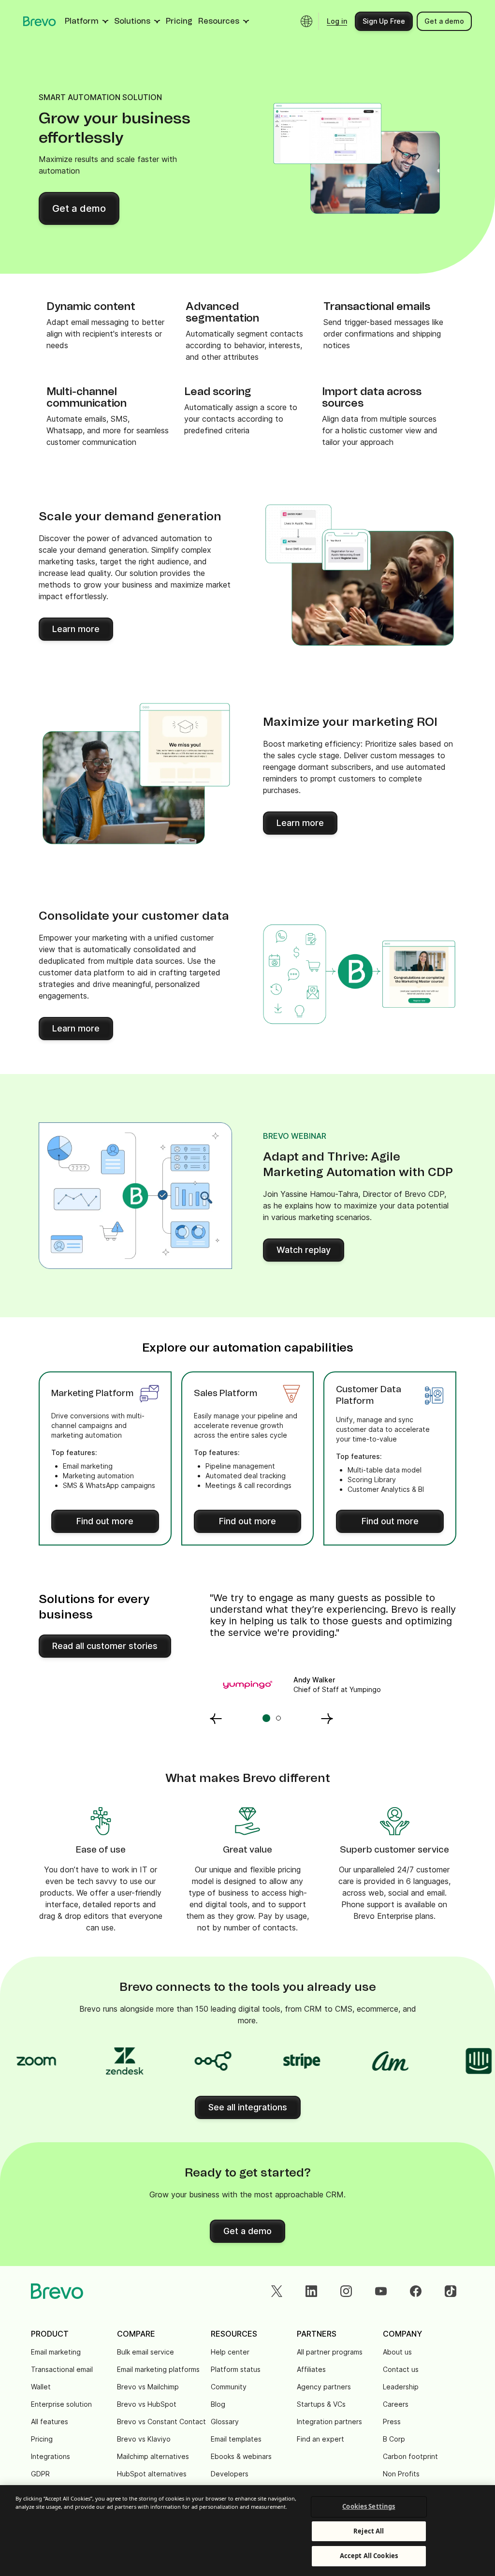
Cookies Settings (369, 2506)
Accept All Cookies (369, 2556)
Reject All (369, 2531)
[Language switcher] (306, 21)
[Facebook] (416, 2291)
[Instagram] (346, 2291)
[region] (247, 2531)
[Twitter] (277, 2291)
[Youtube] (381, 2291)
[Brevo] (40, 21)
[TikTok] (451, 2291)
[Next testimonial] (327, 1718)
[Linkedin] (311, 2291)
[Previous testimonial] (216, 1718)
